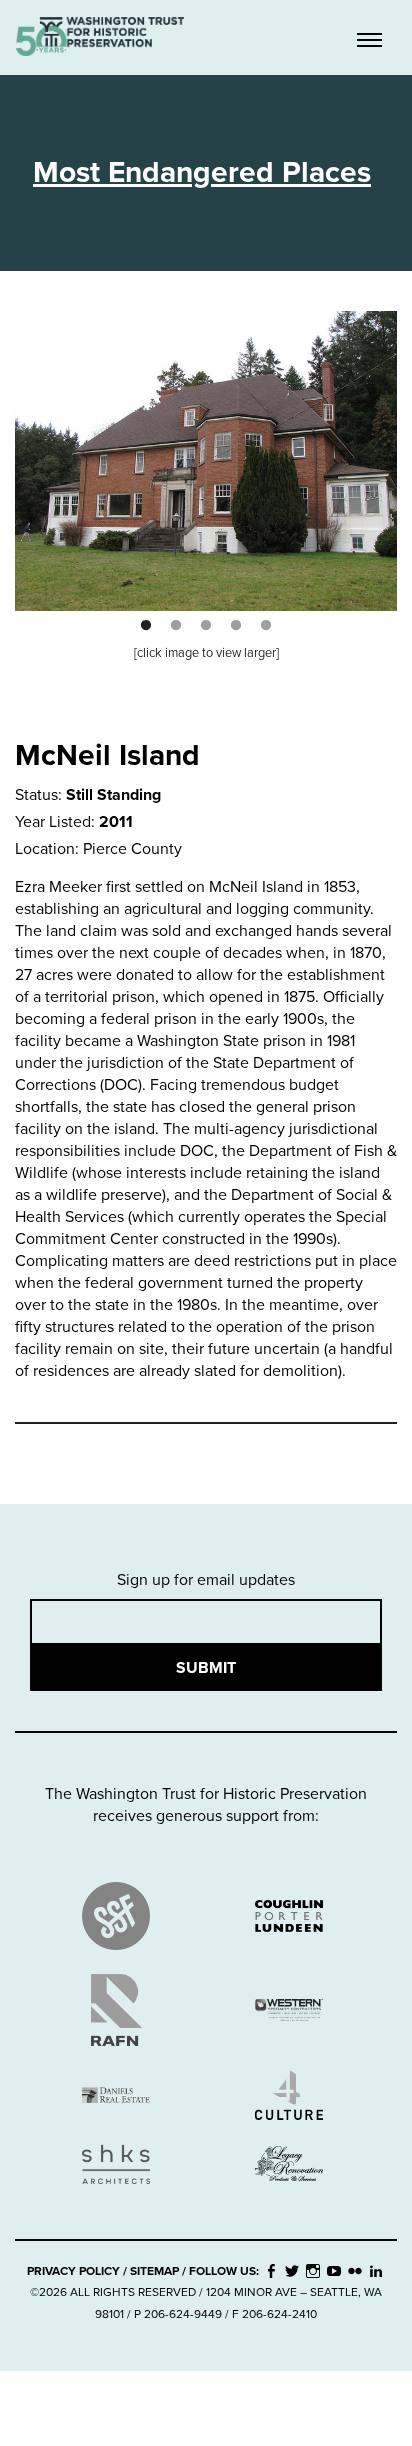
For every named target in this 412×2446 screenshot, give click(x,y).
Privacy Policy (73, 2271)
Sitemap (154, 2271)
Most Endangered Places (202, 172)
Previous (18, 446)
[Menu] (369, 42)
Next (394, 446)
